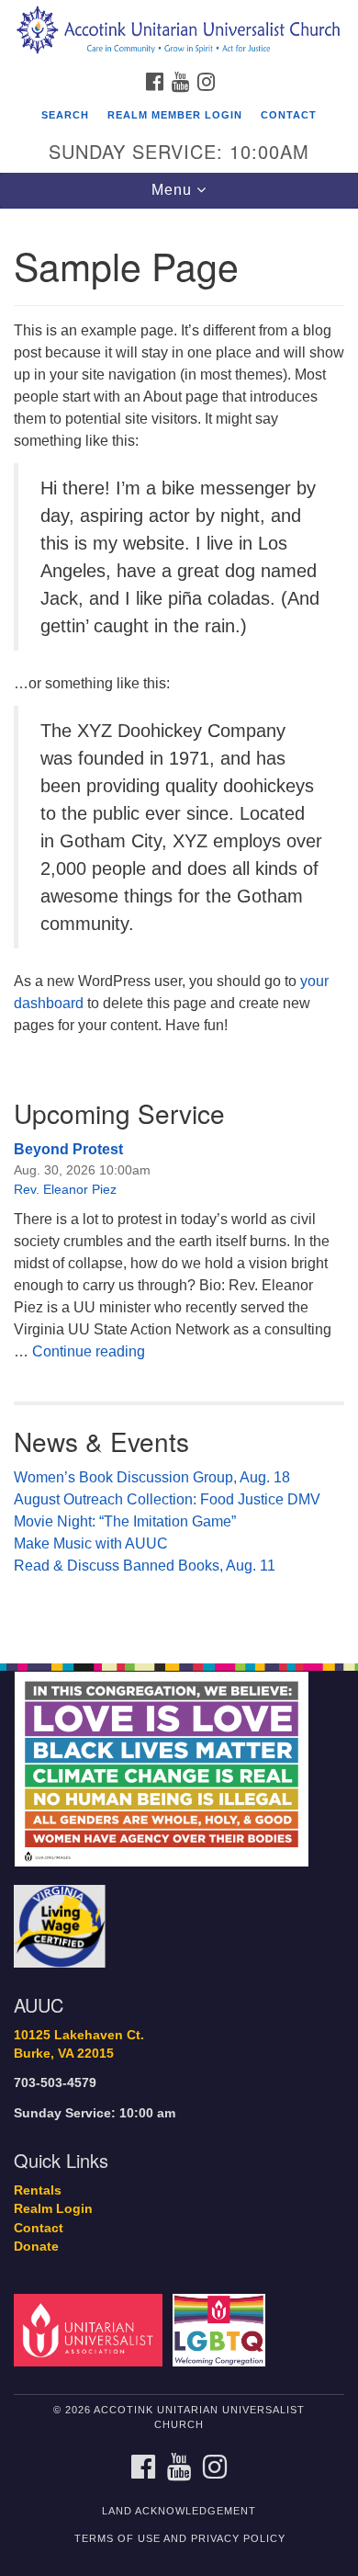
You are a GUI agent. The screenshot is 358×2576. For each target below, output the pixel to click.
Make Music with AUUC (91, 1543)
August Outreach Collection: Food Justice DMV (167, 1499)
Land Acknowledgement (179, 2511)
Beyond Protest (68, 1149)
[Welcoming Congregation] (222, 2329)
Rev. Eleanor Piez (65, 1189)
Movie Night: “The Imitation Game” (125, 1521)
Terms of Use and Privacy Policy (180, 2538)
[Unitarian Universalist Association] (91, 2329)
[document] (179, 926)
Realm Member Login (175, 115)
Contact (289, 115)
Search (65, 115)
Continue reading (89, 1351)
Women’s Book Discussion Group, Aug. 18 (152, 1477)
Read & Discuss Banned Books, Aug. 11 (145, 1566)
